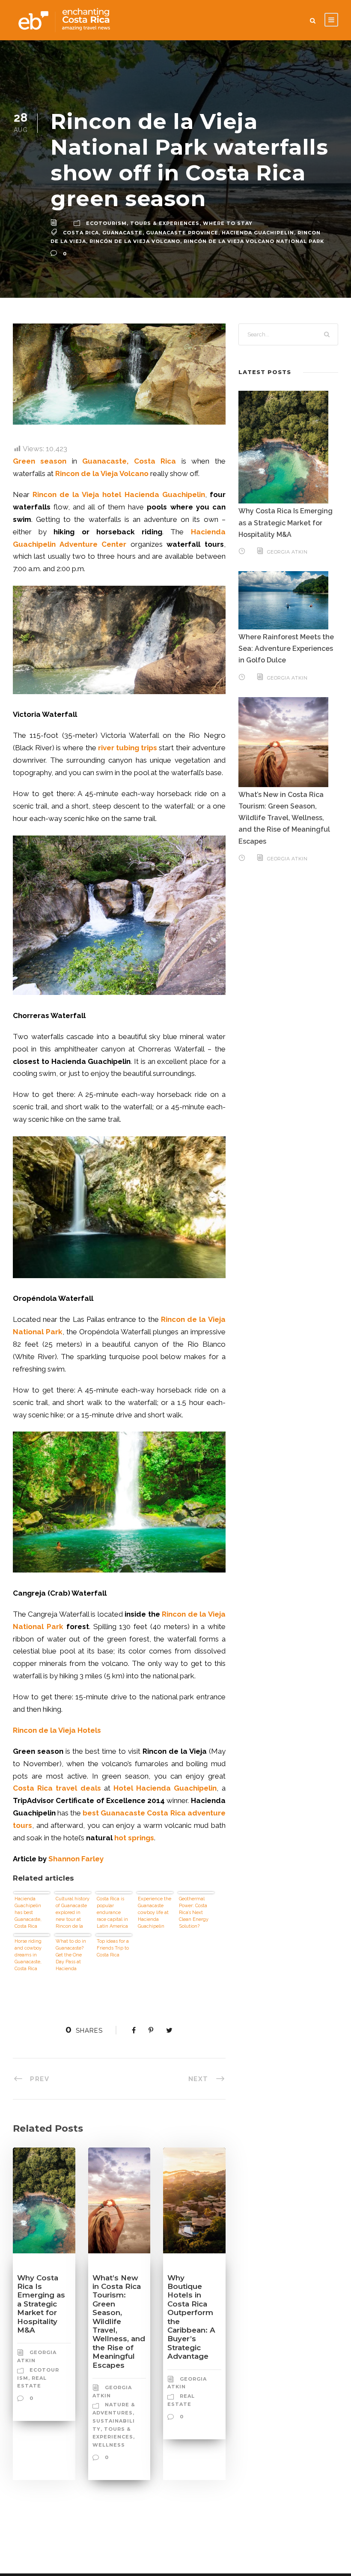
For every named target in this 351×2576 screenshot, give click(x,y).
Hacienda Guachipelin (258, 233)
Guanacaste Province (182, 233)
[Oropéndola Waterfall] (119, 1502)
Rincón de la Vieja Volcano (135, 241)
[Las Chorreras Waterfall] (119, 1207)
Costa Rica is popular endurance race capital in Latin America (112, 1913)
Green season (40, 461)
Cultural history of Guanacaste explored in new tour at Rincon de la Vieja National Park (73, 1913)
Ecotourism (106, 223)
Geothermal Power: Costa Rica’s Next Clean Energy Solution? (194, 1913)
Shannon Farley (76, 1859)
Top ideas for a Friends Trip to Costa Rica (113, 1948)
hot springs (134, 1838)
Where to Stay (228, 223)
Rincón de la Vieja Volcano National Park (254, 241)
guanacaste (122, 233)
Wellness (109, 2445)
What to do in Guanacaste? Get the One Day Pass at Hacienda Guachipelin (71, 1955)
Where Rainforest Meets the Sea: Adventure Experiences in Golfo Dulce (286, 648)
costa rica (81, 233)
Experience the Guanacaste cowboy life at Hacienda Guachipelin (155, 1913)
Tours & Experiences (165, 223)
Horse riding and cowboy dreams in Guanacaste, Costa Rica (28, 1955)
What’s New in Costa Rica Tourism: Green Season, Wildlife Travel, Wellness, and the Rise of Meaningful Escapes (119, 2321)
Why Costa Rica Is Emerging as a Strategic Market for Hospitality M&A (41, 2304)
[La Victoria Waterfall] (119, 915)
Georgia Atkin (287, 552)
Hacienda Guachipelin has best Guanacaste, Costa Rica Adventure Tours (28, 1913)
